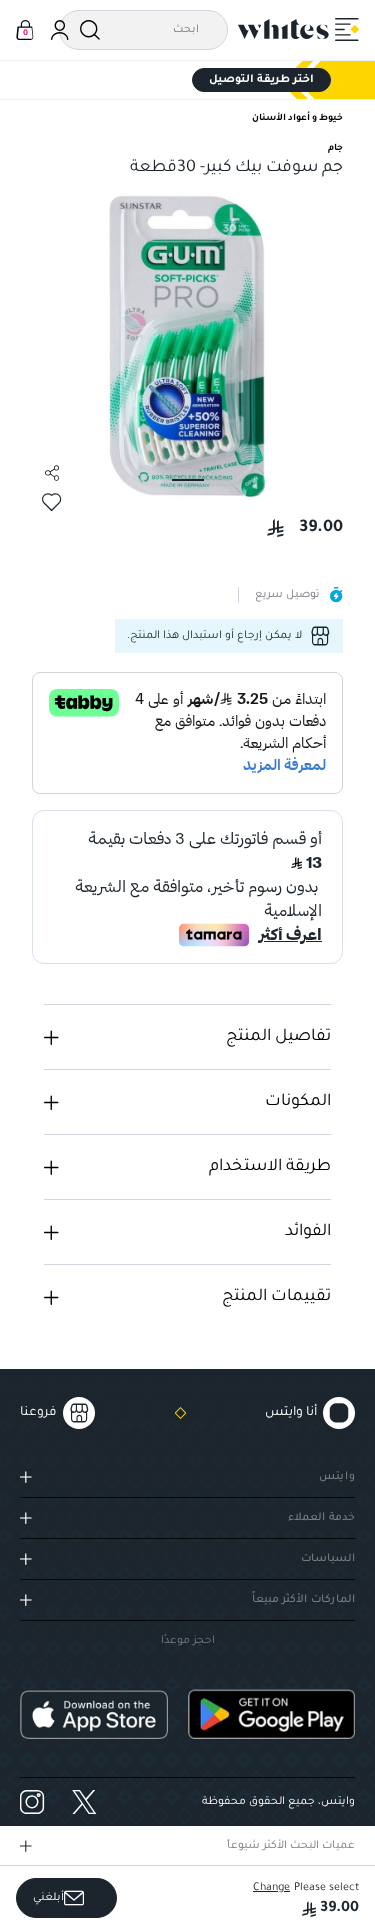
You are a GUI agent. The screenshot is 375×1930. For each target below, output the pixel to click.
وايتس (337, 1477)
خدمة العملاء (321, 1518)
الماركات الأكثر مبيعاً (303, 1600)
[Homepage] (284, 29)
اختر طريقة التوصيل (261, 80)
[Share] (52, 473)
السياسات (328, 1559)
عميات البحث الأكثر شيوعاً (291, 1846)
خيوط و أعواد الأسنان (297, 119)
